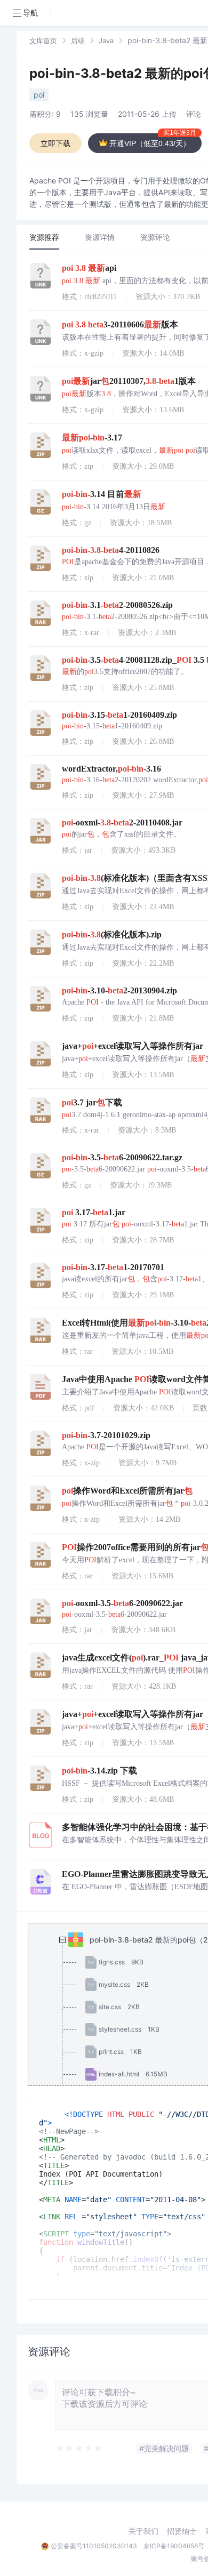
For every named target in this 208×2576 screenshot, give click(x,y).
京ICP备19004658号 (174, 2546)
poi (39, 95)
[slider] (79, 2449)
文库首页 (43, 41)
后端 (78, 41)
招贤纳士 (182, 2531)
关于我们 (143, 2531)
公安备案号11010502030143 (94, 2546)
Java (106, 41)
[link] (43, 40)
